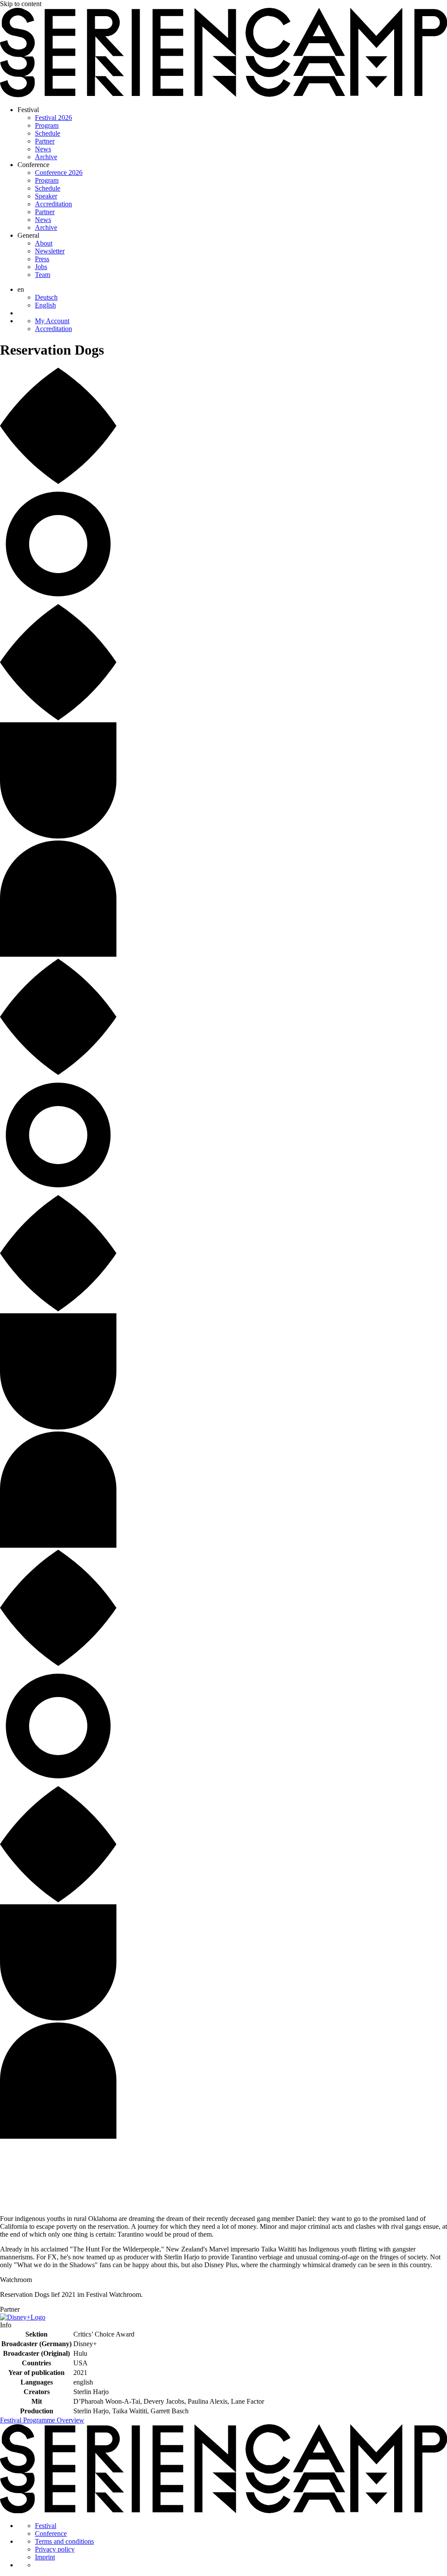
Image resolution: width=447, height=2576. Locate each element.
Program (47, 125)
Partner (45, 141)
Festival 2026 (53, 118)
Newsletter (50, 251)
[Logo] (223, 95)
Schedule (48, 133)
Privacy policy (55, 2549)
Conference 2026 (59, 173)
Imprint (45, 2557)
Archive (46, 157)
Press (42, 259)
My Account (52, 321)
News (43, 149)
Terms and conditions (64, 2541)
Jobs (41, 267)
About (44, 243)
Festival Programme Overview (42, 2420)
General (28, 235)
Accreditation (53, 204)
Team (43, 275)
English (45, 305)
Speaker (46, 196)
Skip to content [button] (21, 4)
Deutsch (46, 297)
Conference (33, 165)
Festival (28, 110)
